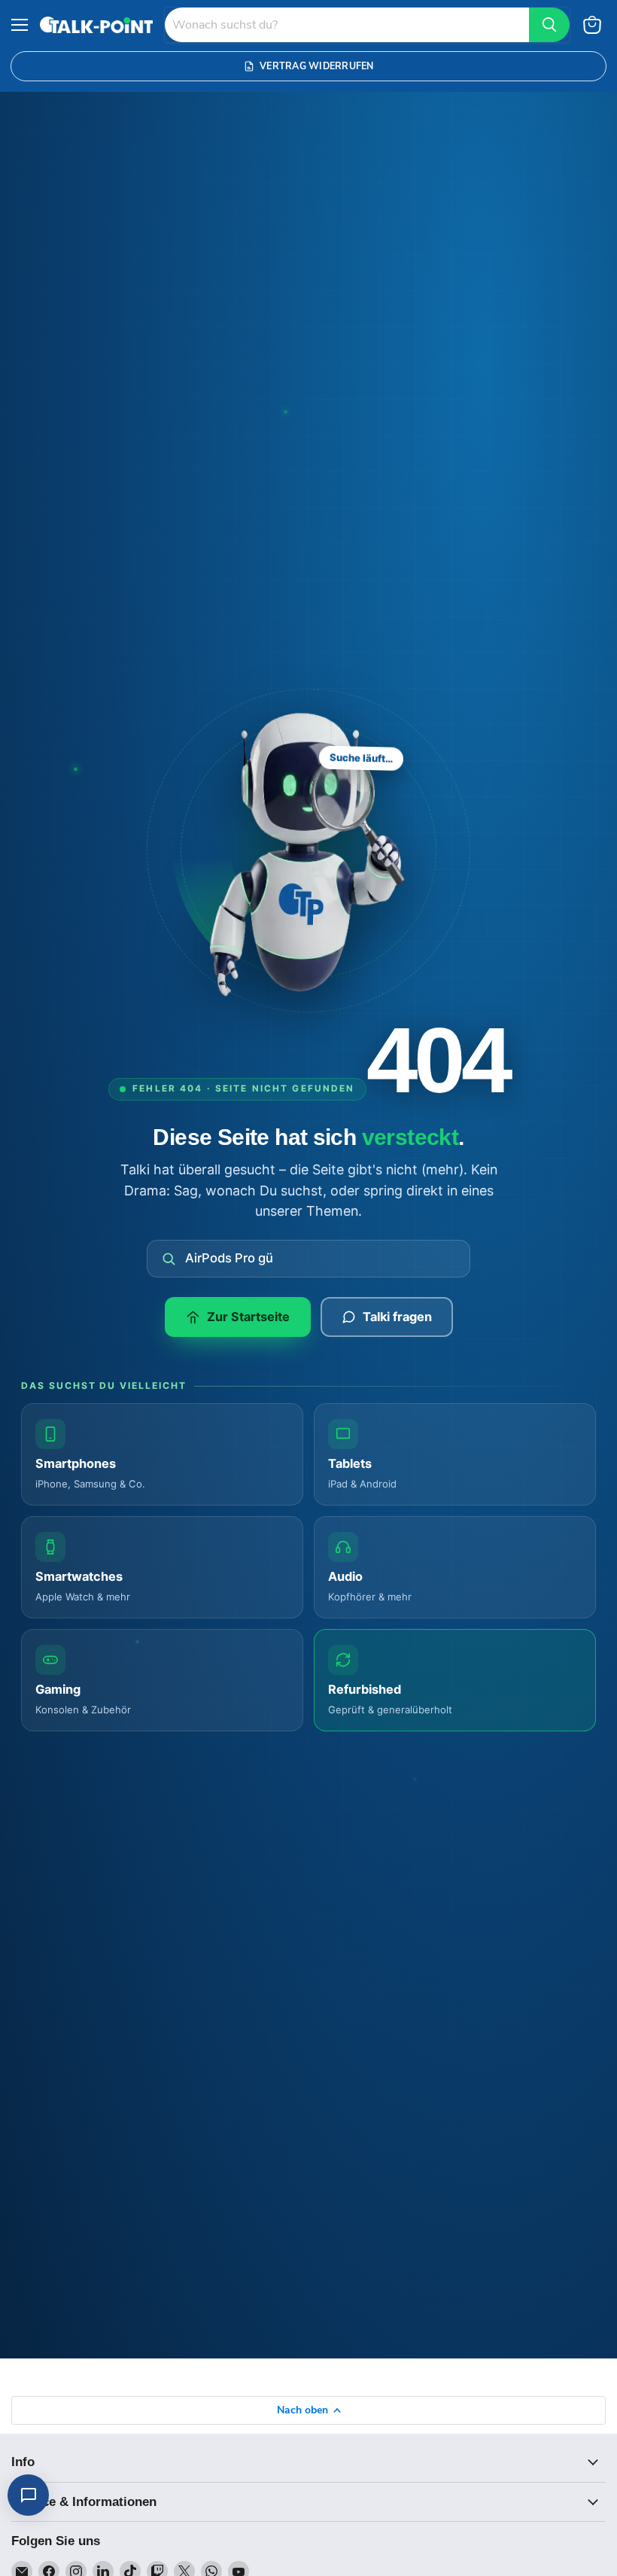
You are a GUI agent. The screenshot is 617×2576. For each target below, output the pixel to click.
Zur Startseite (248, 1317)
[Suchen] (549, 25)
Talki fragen (397, 1317)
